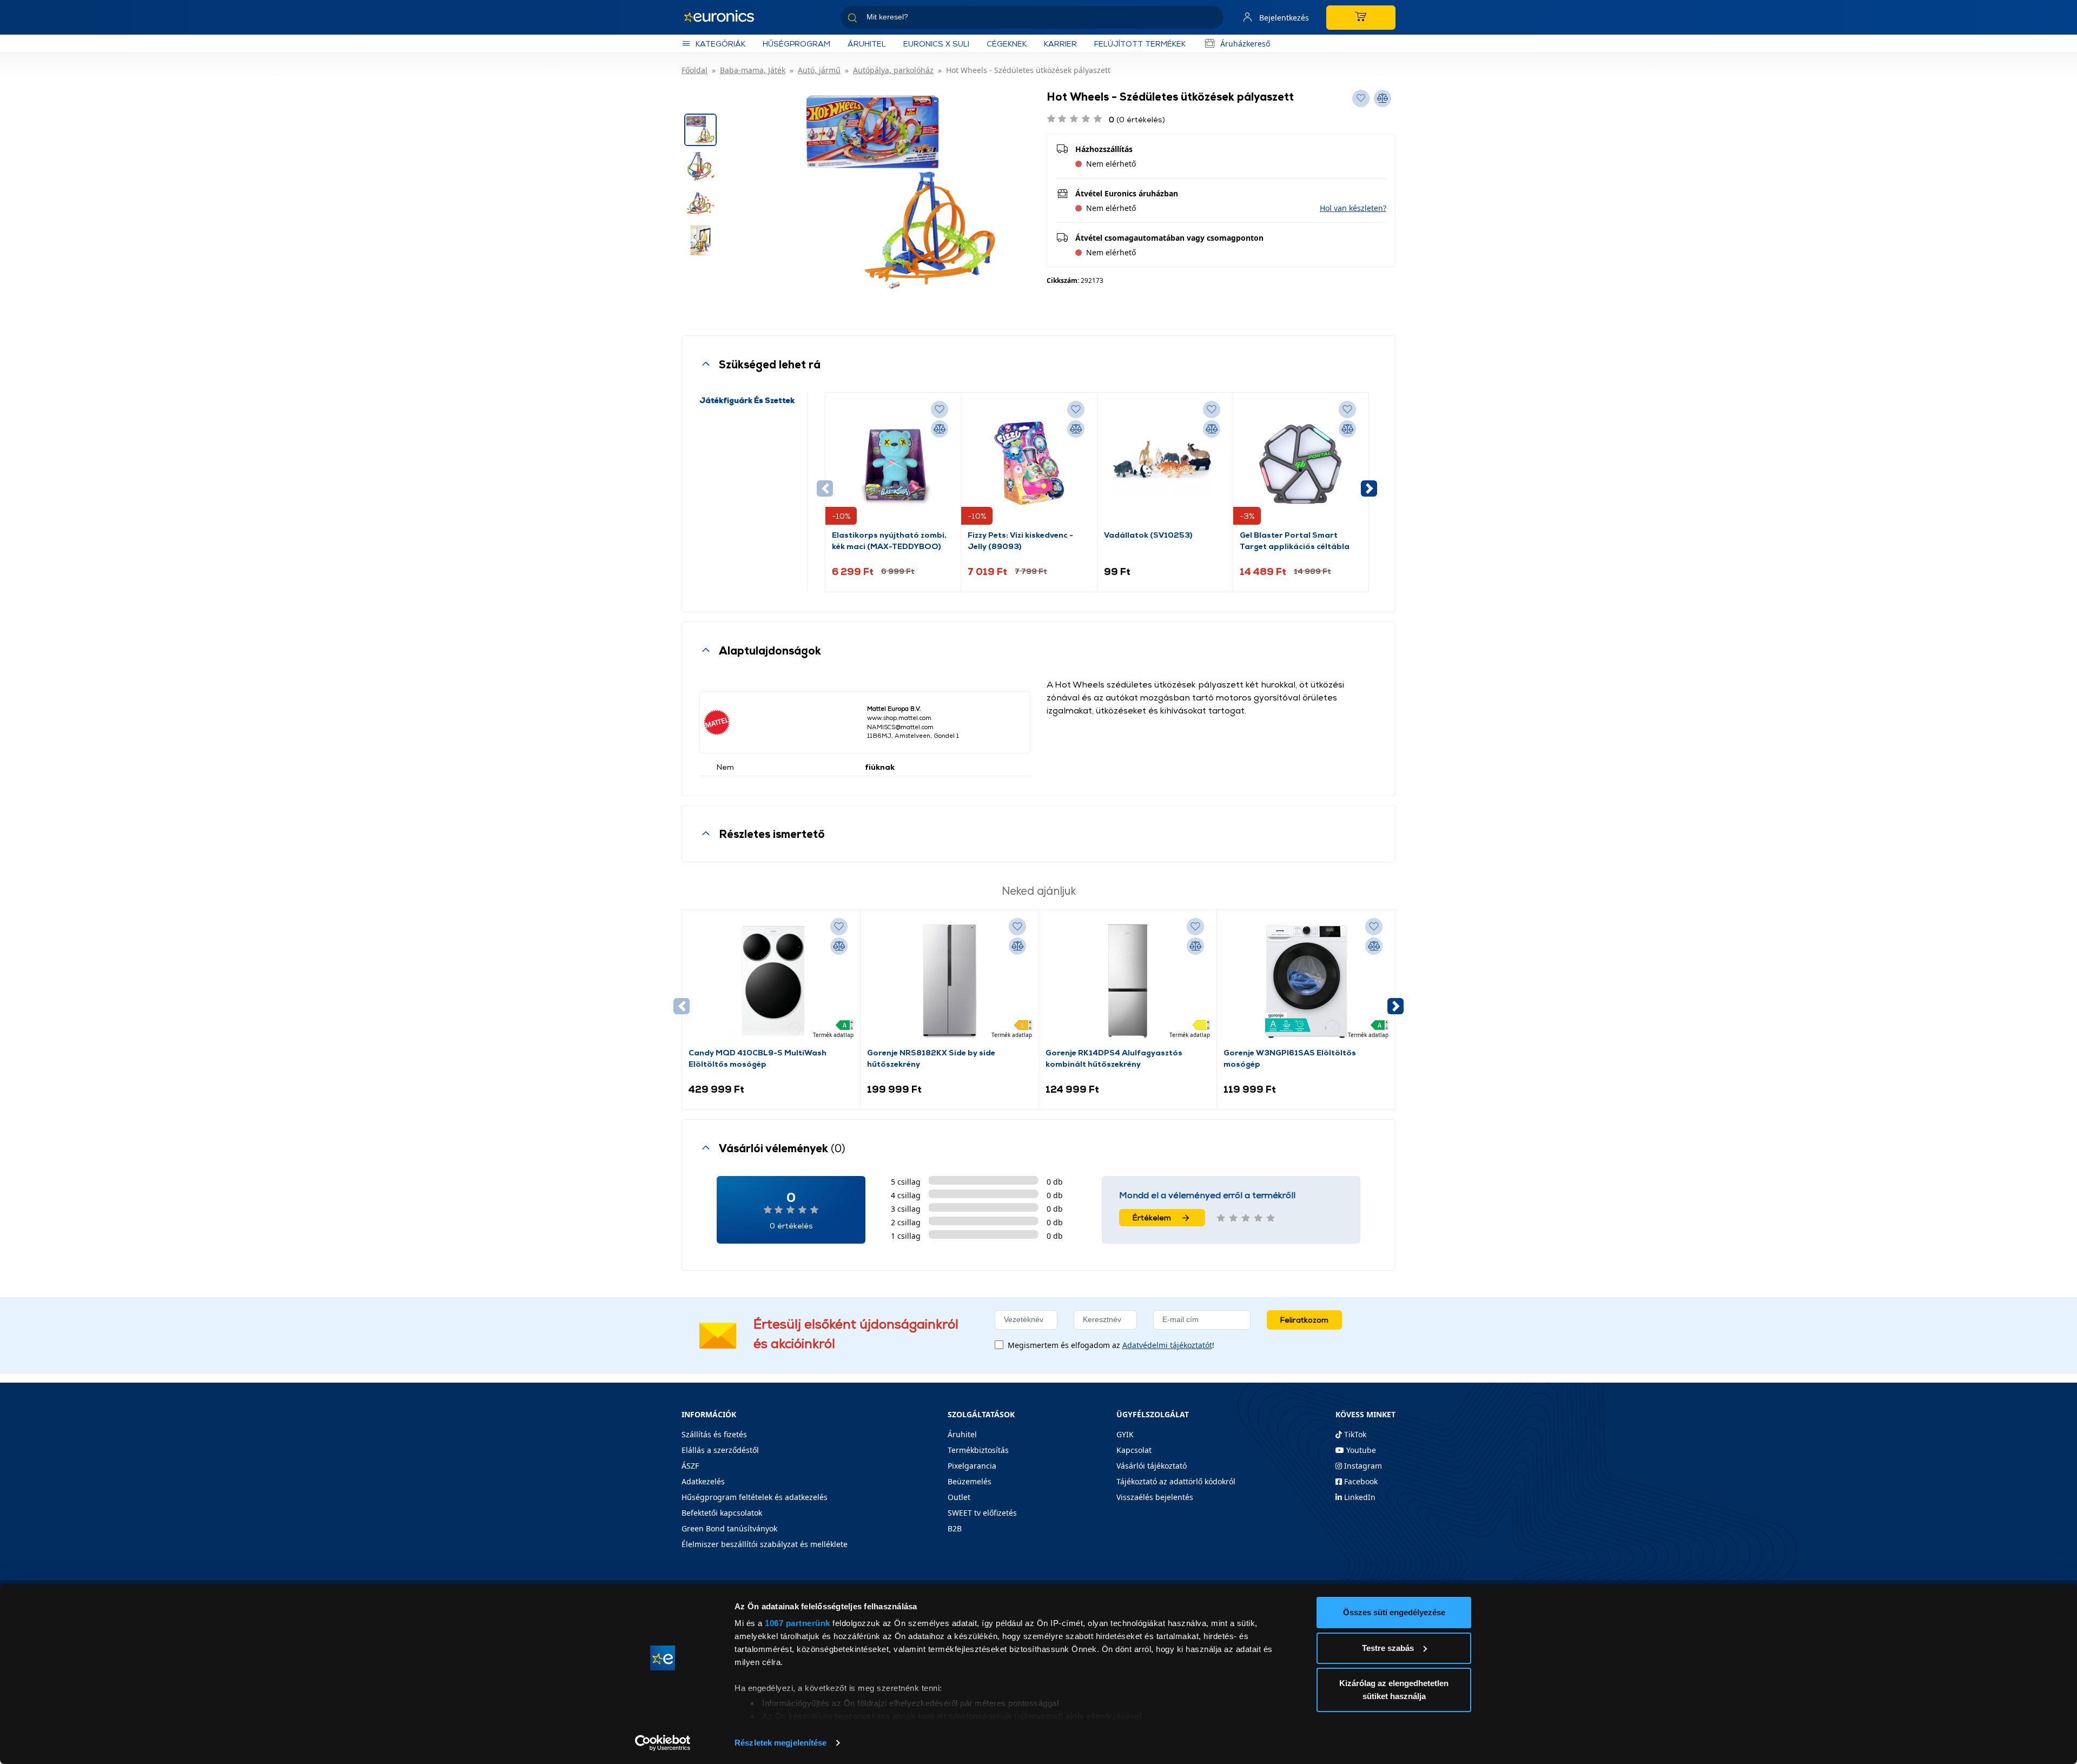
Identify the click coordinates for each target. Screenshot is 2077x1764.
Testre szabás (1388, 1648)
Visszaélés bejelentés (1155, 1497)
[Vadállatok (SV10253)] (1165, 464)
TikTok (1354, 1434)
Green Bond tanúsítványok (729, 1528)
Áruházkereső (1245, 44)
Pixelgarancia (972, 1466)
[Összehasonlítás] (940, 429)
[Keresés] (1211, 19)
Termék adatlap (833, 1035)
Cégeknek (1007, 44)
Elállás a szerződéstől (720, 1450)
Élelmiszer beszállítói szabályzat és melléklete (765, 1544)
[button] (1353, 208)
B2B (955, 1528)
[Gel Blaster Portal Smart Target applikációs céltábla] (1301, 464)
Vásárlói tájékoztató (1152, 1466)
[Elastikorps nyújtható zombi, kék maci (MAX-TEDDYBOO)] (893, 464)
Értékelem (1152, 1217)
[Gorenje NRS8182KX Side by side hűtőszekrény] (949, 981)
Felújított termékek (1140, 44)
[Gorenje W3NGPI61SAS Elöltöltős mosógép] (1306, 981)
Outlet (959, 1497)
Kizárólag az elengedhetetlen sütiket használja (1394, 1690)
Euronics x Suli (936, 44)
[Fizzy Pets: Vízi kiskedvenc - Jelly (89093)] (1029, 464)
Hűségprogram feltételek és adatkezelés (755, 1497)
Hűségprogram (796, 44)
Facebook (1360, 1481)
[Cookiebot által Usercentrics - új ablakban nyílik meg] (663, 1743)
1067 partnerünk (798, 1623)
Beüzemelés (970, 1481)
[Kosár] (1361, 18)
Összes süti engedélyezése (1394, 1612)
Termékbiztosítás (978, 1450)
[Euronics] (725, 17)
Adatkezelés (703, 1481)
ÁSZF (690, 1466)
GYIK (1125, 1434)
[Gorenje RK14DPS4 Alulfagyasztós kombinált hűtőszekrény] (1128, 981)
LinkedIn (1359, 1497)
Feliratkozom (1304, 1320)
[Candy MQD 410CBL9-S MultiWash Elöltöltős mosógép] (771, 981)
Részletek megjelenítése (780, 1743)
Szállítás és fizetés (714, 1434)
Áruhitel (867, 44)
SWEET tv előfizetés (982, 1513)
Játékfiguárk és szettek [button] (747, 400)
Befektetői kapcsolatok (722, 1513)
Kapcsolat (1134, 1450)
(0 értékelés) (1137, 119)
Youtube (1360, 1450)
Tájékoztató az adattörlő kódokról (1176, 1481)
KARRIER (1060, 44)
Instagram (1362, 1466)
